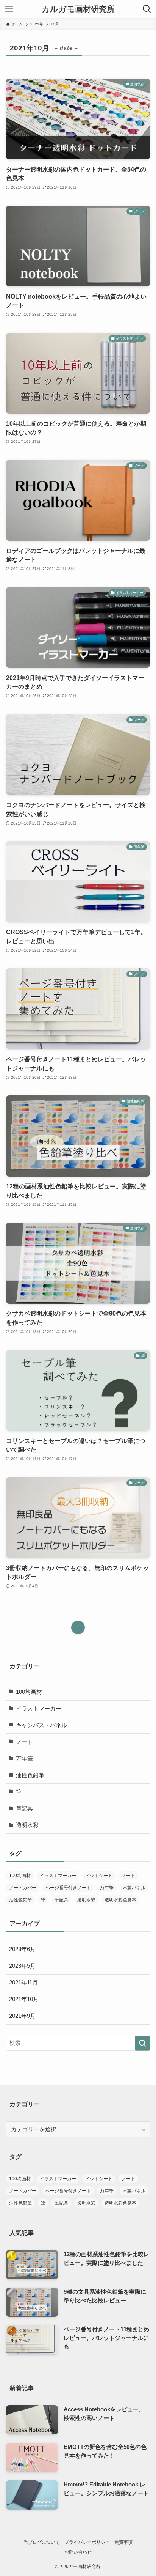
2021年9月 (22, 2016)
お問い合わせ (78, 2552)
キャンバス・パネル (41, 1725)
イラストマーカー (39, 1709)
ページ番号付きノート (68, 1888)
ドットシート (99, 1876)
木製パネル (134, 1888)
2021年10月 (24, 1999)
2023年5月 (22, 1966)
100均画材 (29, 1692)
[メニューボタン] (9, 9)
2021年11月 (23, 1983)
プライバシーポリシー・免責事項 (98, 2542)
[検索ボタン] (147, 9)
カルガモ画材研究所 (78, 9)
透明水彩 (27, 1825)
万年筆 (24, 1759)
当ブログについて (42, 2542)
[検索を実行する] (142, 2043)
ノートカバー (23, 1888)
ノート (24, 1742)
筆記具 (24, 1808)
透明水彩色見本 (120, 1900)
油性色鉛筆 (30, 1775)
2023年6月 (22, 1949)
